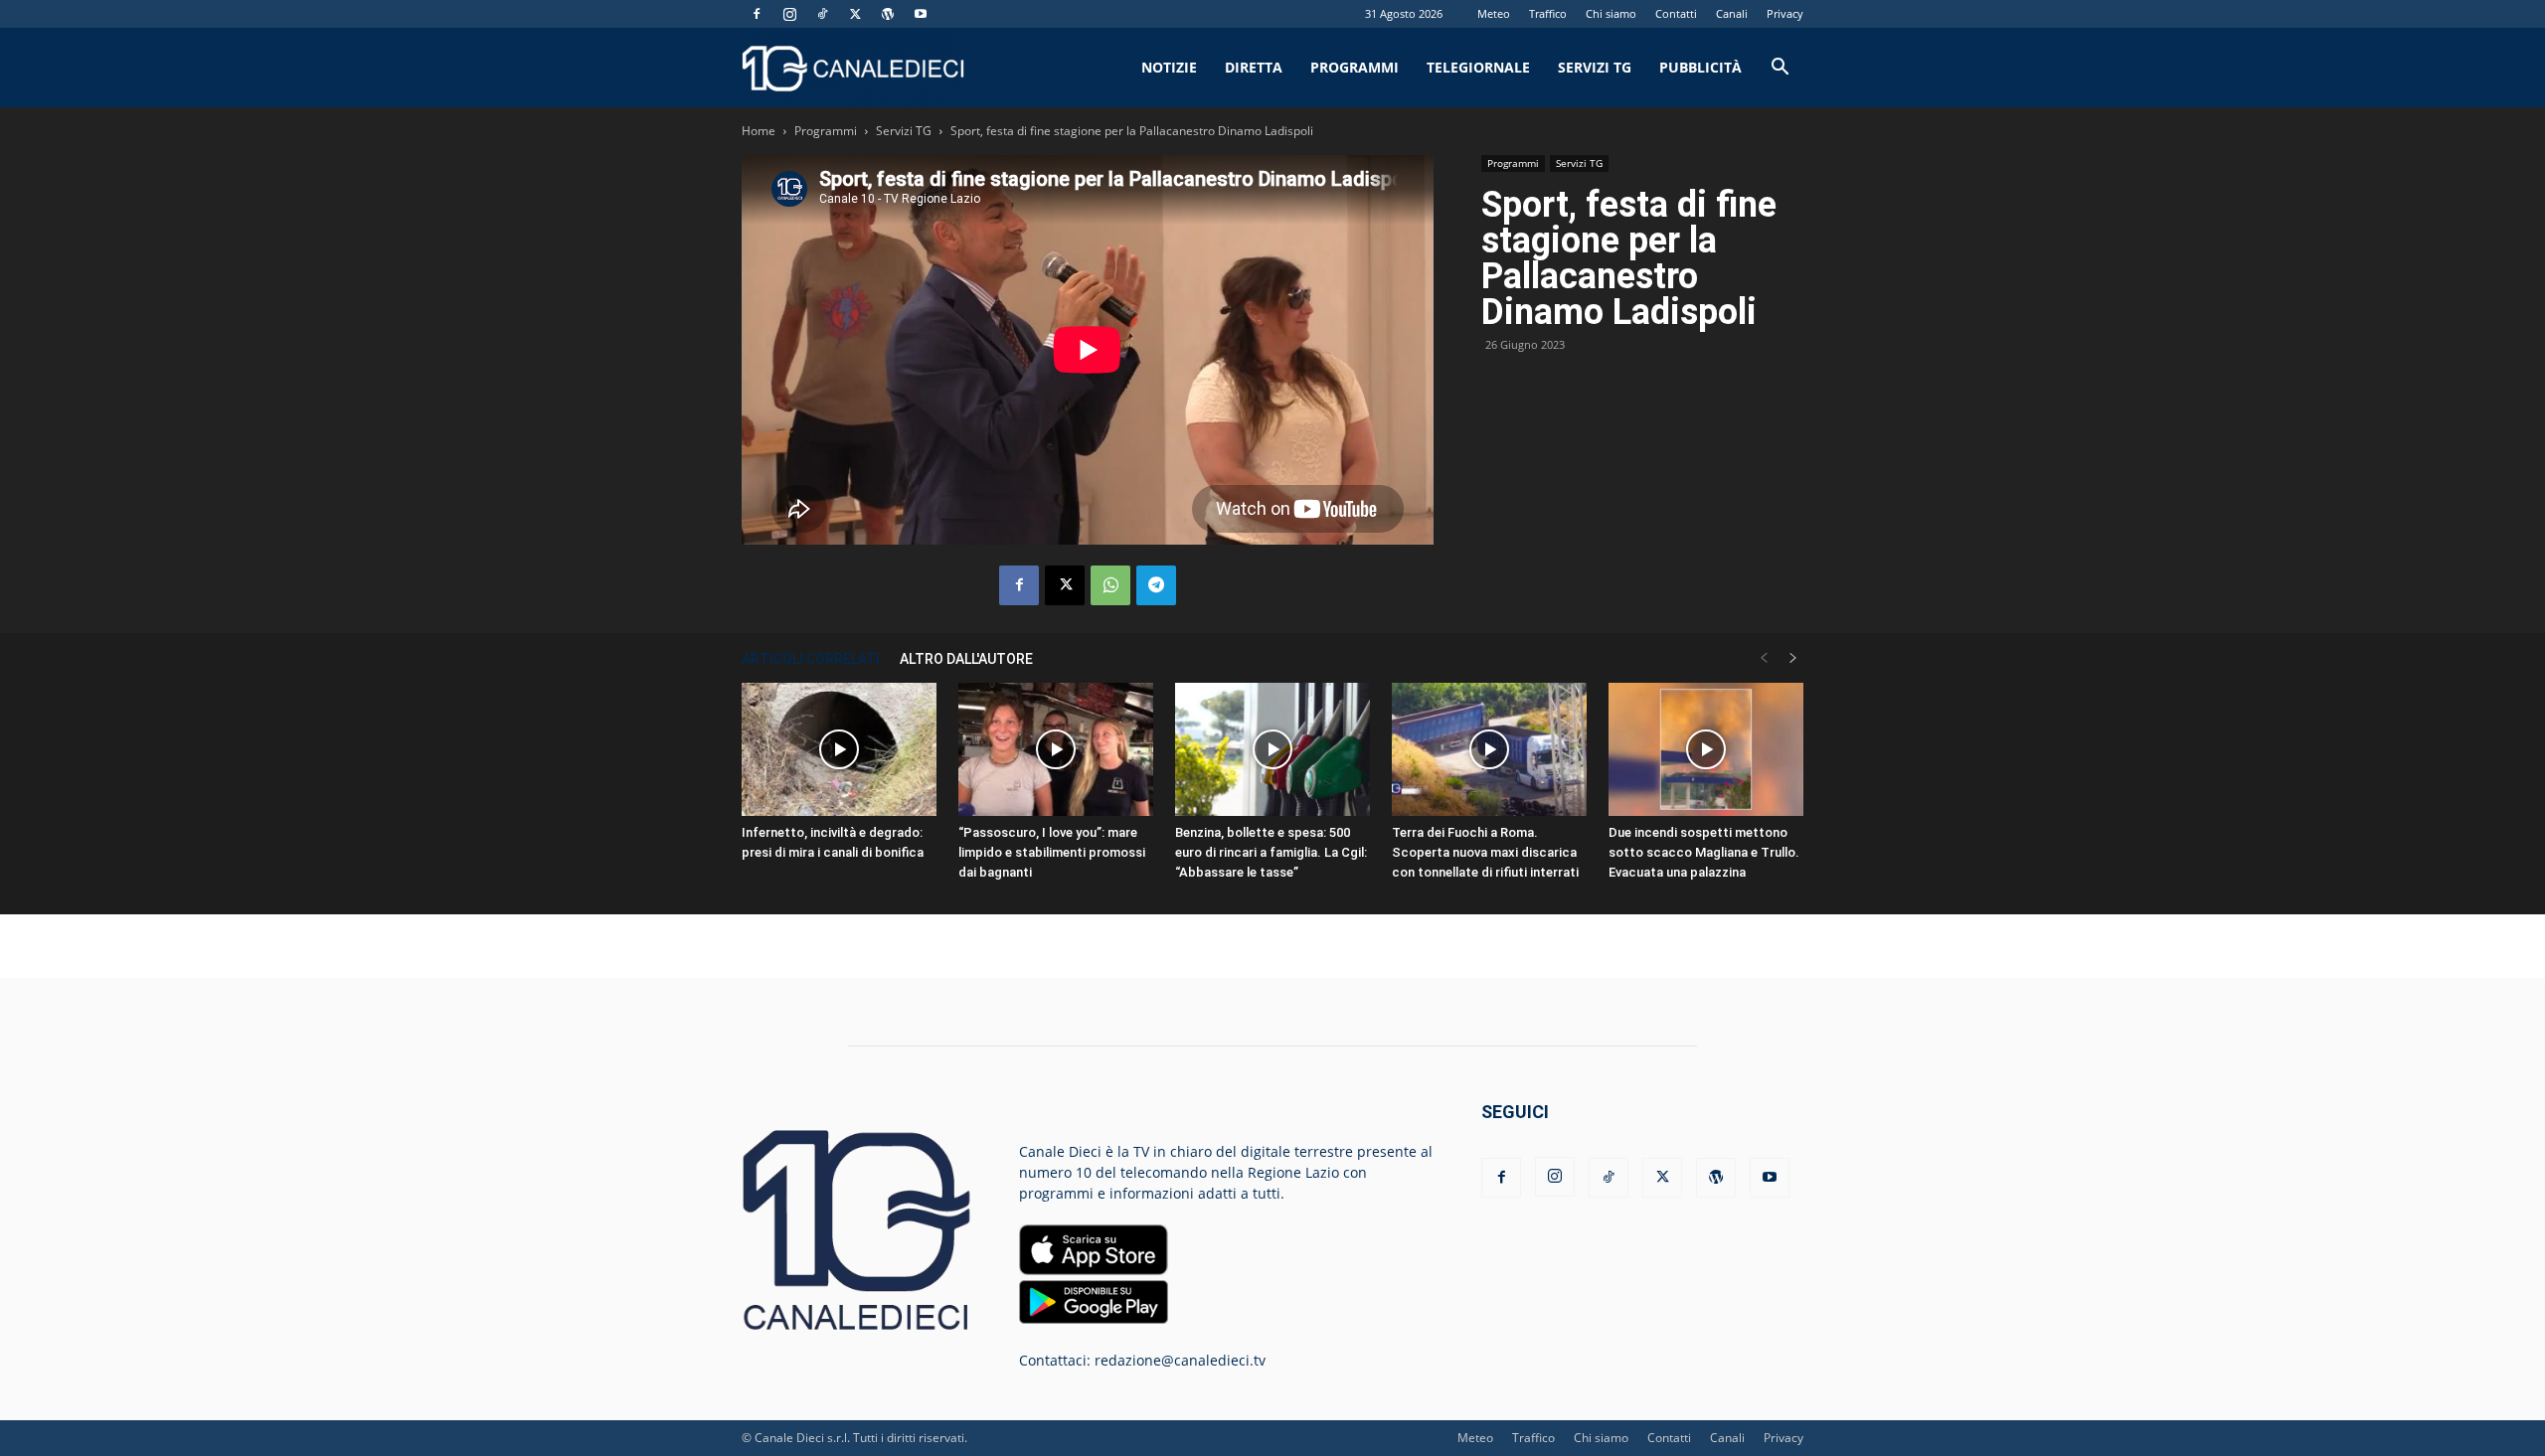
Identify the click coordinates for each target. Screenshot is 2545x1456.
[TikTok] (822, 14)
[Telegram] (1156, 585)
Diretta (1254, 67)
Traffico (1548, 13)
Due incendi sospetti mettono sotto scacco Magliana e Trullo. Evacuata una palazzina (1704, 852)
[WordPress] (888, 14)
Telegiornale (1478, 67)
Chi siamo (1611, 13)
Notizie (1169, 67)
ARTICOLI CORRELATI (811, 659)
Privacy (1785, 13)
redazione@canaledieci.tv (1180, 1360)
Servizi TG (1595, 67)
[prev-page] (1764, 658)
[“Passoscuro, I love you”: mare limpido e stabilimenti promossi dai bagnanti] (1056, 750)
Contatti (1676, 13)
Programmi (1355, 67)
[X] (855, 14)
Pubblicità (1700, 67)
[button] (1780, 69)
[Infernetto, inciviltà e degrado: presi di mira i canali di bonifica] (839, 750)
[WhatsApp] (1110, 585)
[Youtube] (921, 14)
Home (759, 131)
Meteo (1494, 13)
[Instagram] (789, 14)
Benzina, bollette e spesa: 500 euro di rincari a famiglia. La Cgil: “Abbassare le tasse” (1271, 852)
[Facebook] (757, 14)
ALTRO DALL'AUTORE (966, 659)
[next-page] (1793, 658)
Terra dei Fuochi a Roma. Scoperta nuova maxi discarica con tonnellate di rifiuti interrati (1485, 852)
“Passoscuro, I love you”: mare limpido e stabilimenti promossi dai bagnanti (1052, 852)
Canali (1732, 13)
